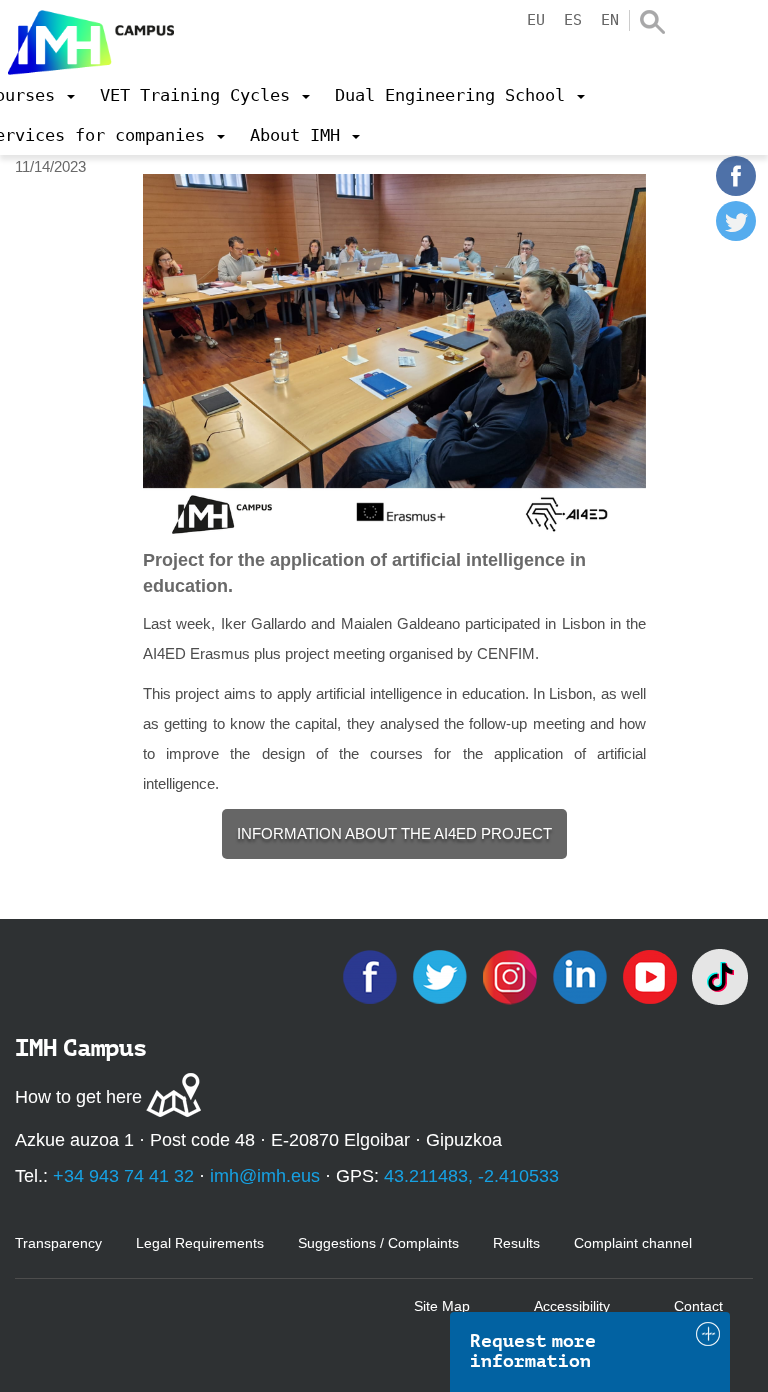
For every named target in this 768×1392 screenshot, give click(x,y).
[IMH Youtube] (652, 975)
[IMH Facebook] (372, 975)
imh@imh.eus (265, 1176)
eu (536, 20)
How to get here (78, 1097)
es (573, 20)
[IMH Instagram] (512, 975)
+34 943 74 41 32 (123, 1176)
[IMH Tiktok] (720, 975)
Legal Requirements (200, 1243)
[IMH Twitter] (442, 975)
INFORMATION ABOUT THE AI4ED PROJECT (394, 833)
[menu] (205, 95)
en (610, 20)
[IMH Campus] (87, 37)
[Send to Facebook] (736, 190)
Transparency (58, 1243)
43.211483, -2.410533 (471, 1176)
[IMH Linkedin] (582, 975)
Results (516, 1243)
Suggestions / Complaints (378, 1243)
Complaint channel (633, 1243)
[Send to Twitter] (736, 235)
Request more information (533, 1351)
